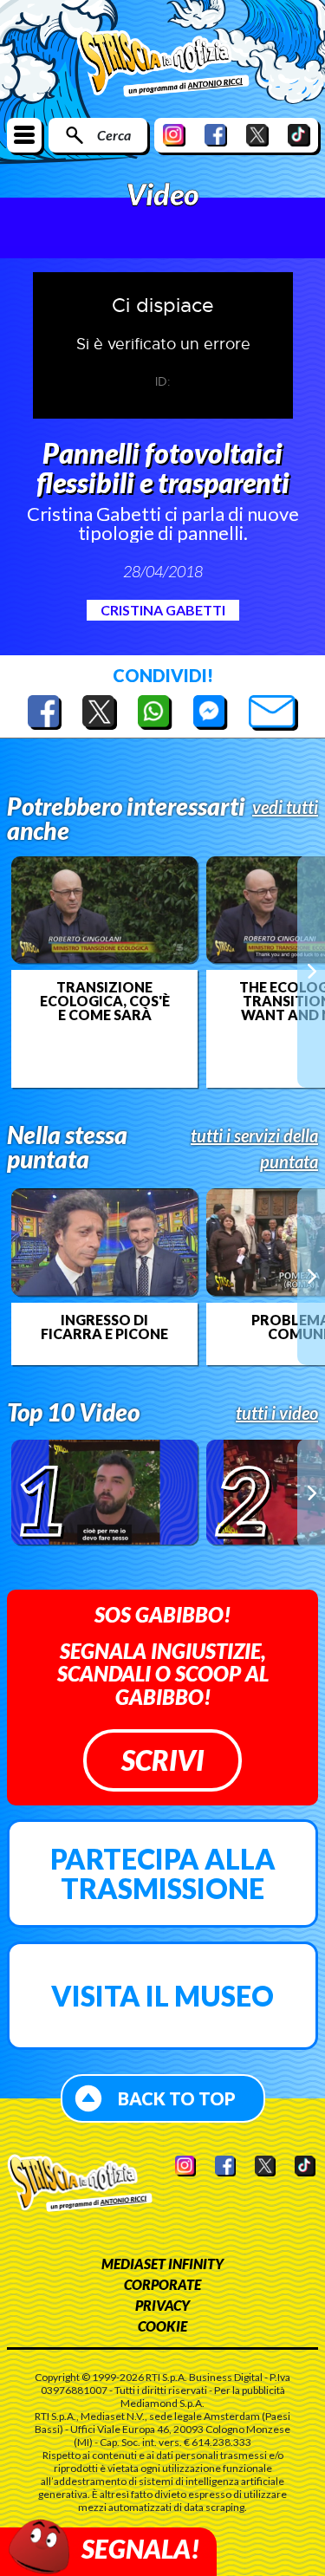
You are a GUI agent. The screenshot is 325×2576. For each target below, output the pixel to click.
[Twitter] (257, 135)
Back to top (177, 2098)
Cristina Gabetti (163, 610)
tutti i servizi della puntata (254, 1148)
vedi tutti (285, 807)
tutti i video (277, 1413)
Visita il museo (162, 1996)
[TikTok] (299, 135)
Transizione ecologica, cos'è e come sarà (105, 1001)
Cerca (114, 135)
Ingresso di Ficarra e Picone (104, 1327)
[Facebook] (216, 135)
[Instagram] (174, 135)
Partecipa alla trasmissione (163, 1873)
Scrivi (162, 1760)
